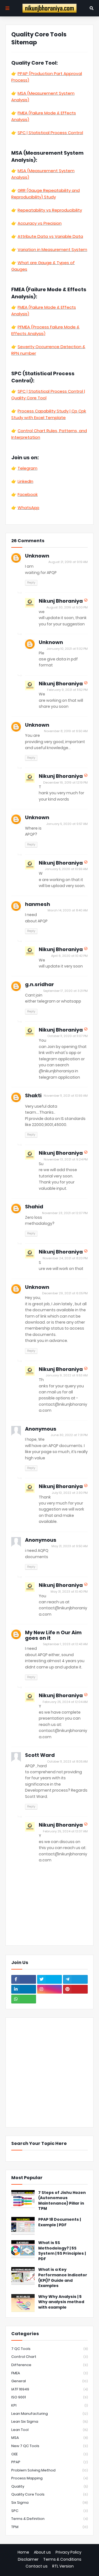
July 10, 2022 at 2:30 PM (70, 1493)
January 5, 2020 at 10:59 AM (66, 869)
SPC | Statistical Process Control (50, 133)
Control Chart (50, 2357)
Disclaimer (28, 2559)
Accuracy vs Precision (40, 223)
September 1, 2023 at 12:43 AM (65, 1644)
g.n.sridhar (39, 984)
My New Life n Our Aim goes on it (53, 1635)
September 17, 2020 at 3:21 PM (65, 991)
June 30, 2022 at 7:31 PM (69, 1435)
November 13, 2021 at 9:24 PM (66, 1159)
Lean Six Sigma (50, 2422)
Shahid (34, 1207)
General (50, 2381)
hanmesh (38, 904)
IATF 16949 (50, 2389)
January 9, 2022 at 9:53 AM (67, 1375)
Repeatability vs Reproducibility (50, 210)
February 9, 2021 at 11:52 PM (67, 690)
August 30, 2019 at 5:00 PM (67, 607)
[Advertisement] (50, 2072)
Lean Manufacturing (50, 2414)
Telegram (28, 468)
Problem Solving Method (50, 2470)
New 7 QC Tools (50, 2446)
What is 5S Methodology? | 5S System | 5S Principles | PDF (62, 2251)
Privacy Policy (68, 2552)
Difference (50, 2365)
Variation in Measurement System (52, 249)
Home (23, 2552)
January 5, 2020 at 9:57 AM (67, 824)
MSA (50, 2438)
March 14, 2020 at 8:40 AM (68, 910)
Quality (50, 2486)
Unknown (37, 556)
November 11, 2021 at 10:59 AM (66, 1096)
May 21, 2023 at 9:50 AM (70, 1546)
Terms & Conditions (62, 2559)
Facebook (28, 494)
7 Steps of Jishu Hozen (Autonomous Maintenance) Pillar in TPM (62, 2201)
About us (42, 2552)
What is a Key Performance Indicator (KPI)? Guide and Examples (63, 2278)
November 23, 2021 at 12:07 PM (65, 1213)
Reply (31, 582)
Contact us (37, 2566)
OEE (50, 2454)
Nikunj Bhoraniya (61, 601)
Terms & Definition (50, 2519)
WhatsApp (28, 508)
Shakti (33, 1095)
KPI (50, 2405)
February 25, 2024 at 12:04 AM (65, 1702)
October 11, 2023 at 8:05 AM (67, 1761)
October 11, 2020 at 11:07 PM (68, 1036)
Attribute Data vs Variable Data (50, 236)
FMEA (50, 2373)
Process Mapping (50, 2478)
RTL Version (63, 2566)
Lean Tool (50, 2430)
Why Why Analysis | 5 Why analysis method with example (61, 2302)
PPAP (50, 2462)
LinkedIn (25, 481)
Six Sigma (50, 2503)
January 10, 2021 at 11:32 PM (67, 649)
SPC (50, 2511)
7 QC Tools (50, 2349)
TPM (50, 2527)
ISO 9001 (50, 2397)
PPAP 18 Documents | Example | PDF (60, 2222)
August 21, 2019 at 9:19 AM (68, 562)
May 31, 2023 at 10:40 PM (69, 1592)
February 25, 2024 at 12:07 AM (65, 1831)
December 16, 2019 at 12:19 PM (65, 782)
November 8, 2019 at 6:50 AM (66, 731)
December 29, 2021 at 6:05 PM (65, 1293)
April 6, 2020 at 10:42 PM (69, 956)
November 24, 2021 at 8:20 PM (65, 1258)
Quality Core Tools (50, 2494)
